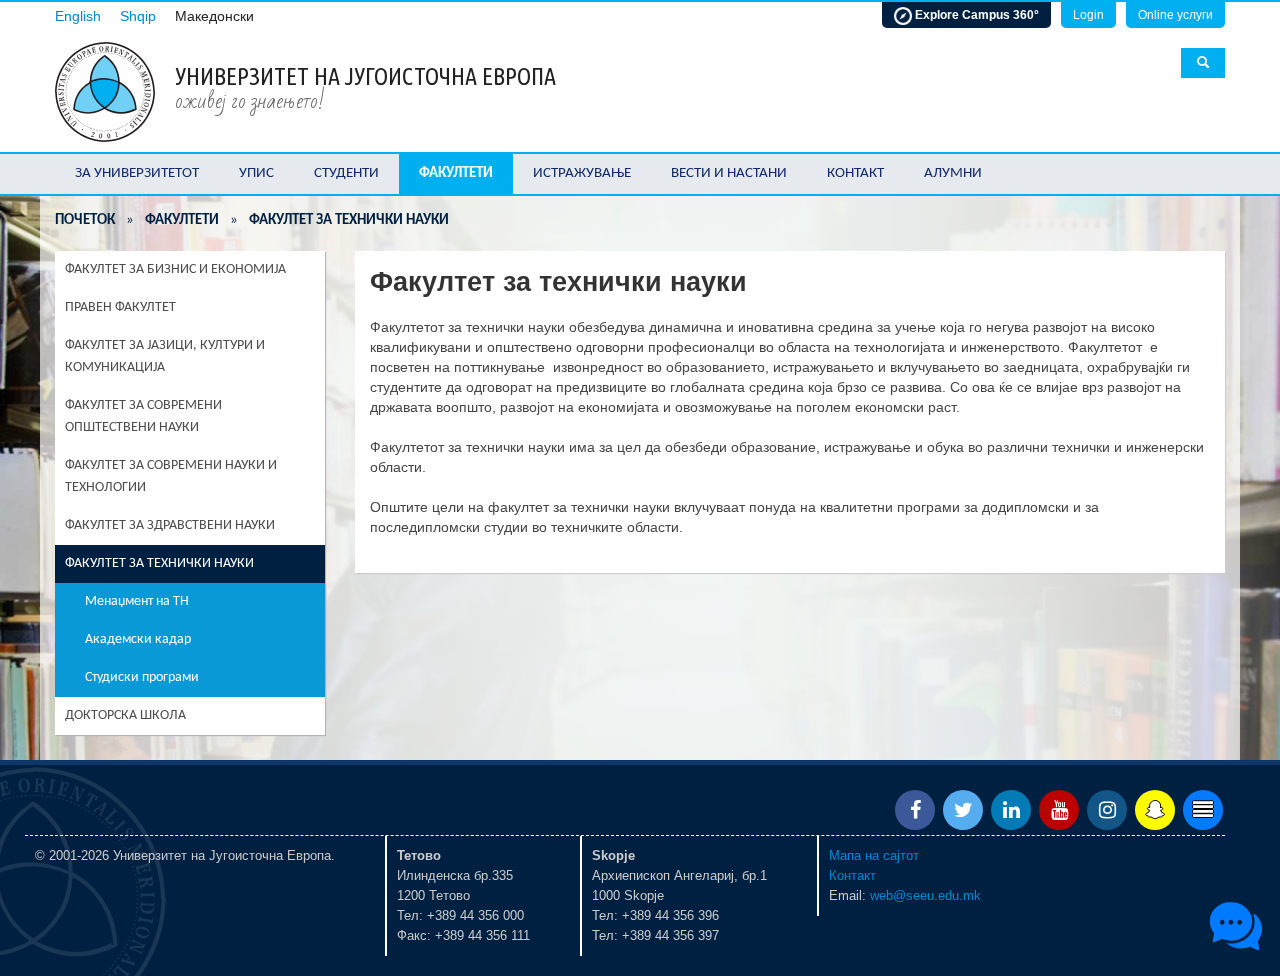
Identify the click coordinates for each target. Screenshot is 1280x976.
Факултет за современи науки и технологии (171, 476)
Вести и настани (729, 173)
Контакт (855, 173)
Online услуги (1175, 15)
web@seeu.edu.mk (925, 895)
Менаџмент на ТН (137, 601)
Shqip (138, 16)
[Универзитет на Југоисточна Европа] (105, 90)
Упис (256, 173)
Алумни (953, 173)
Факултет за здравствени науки (170, 525)
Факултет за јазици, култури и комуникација (165, 356)
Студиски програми (142, 677)
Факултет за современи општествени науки (143, 416)
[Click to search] (1203, 63)
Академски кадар (138, 639)
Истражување (582, 173)
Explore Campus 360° (975, 15)
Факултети (456, 173)
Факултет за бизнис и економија (175, 269)
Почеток (85, 220)
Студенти (346, 173)
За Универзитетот (137, 173)
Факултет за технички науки (159, 563)
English (78, 16)
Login (1088, 15)
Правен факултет (120, 307)
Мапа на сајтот (874, 855)
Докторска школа (125, 715)
